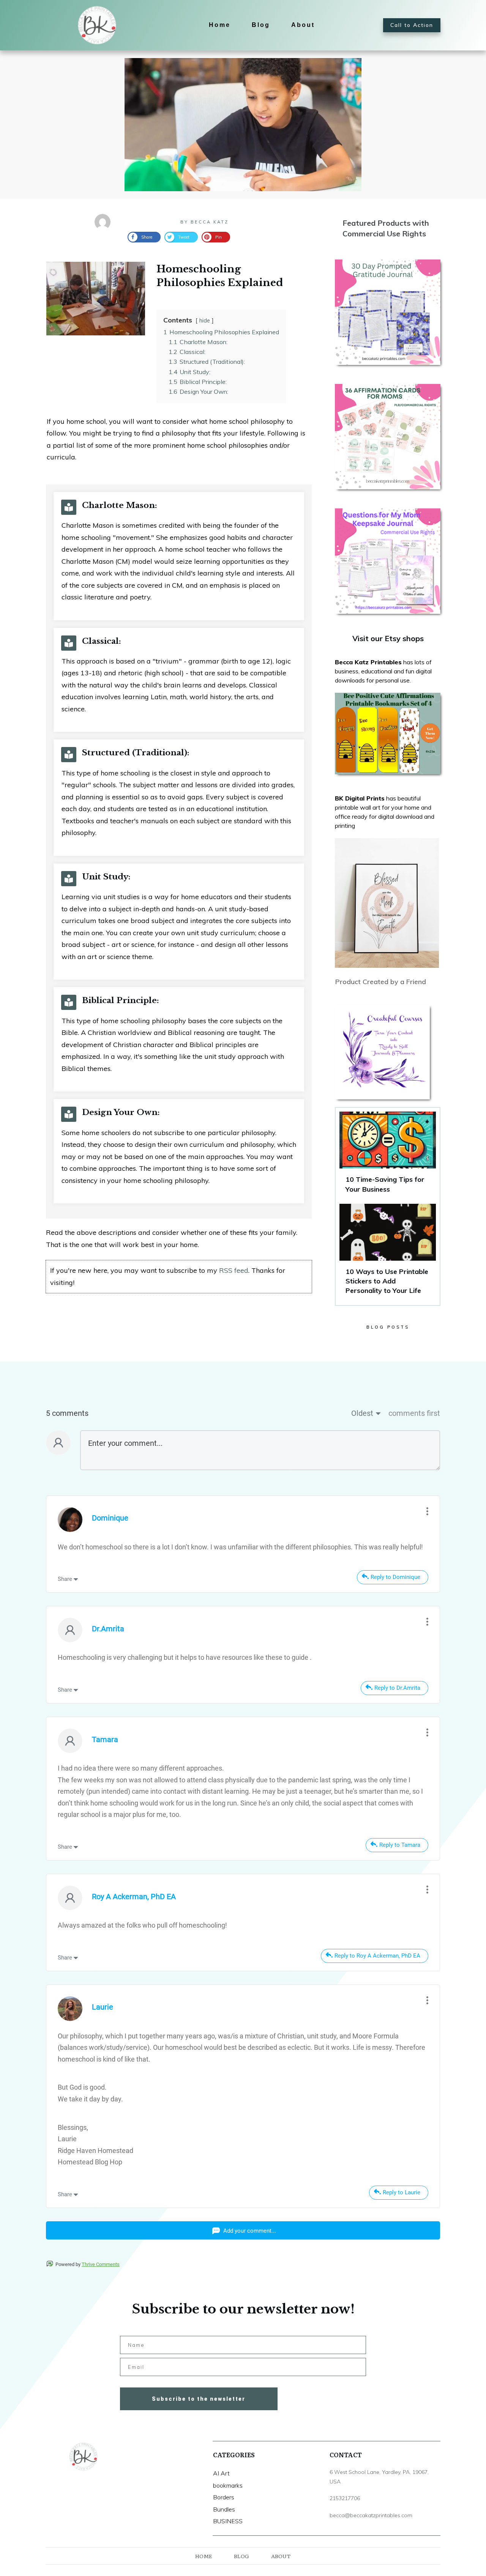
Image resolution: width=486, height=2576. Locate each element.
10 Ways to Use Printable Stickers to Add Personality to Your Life (388, 1253)
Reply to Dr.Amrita (397, 1688)
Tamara (105, 1739)
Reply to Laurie (402, 2192)
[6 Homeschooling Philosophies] (243, 125)
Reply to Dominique (395, 1577)
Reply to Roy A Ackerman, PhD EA (377, 1956)
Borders (224, 2497)
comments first (414, 1413)
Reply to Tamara (400, 1845)
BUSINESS (228, 2521)
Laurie (103, 2007)
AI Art (221, 2473)
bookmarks (228, 2485)
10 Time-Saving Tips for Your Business (388, 1156)
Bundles (224, 2509)
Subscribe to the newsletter (199, 2399)
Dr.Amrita (108, 1629)
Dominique (110, 1518)
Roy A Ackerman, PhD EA (134, 1897)
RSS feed (234, 1270)
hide (205, 321)
